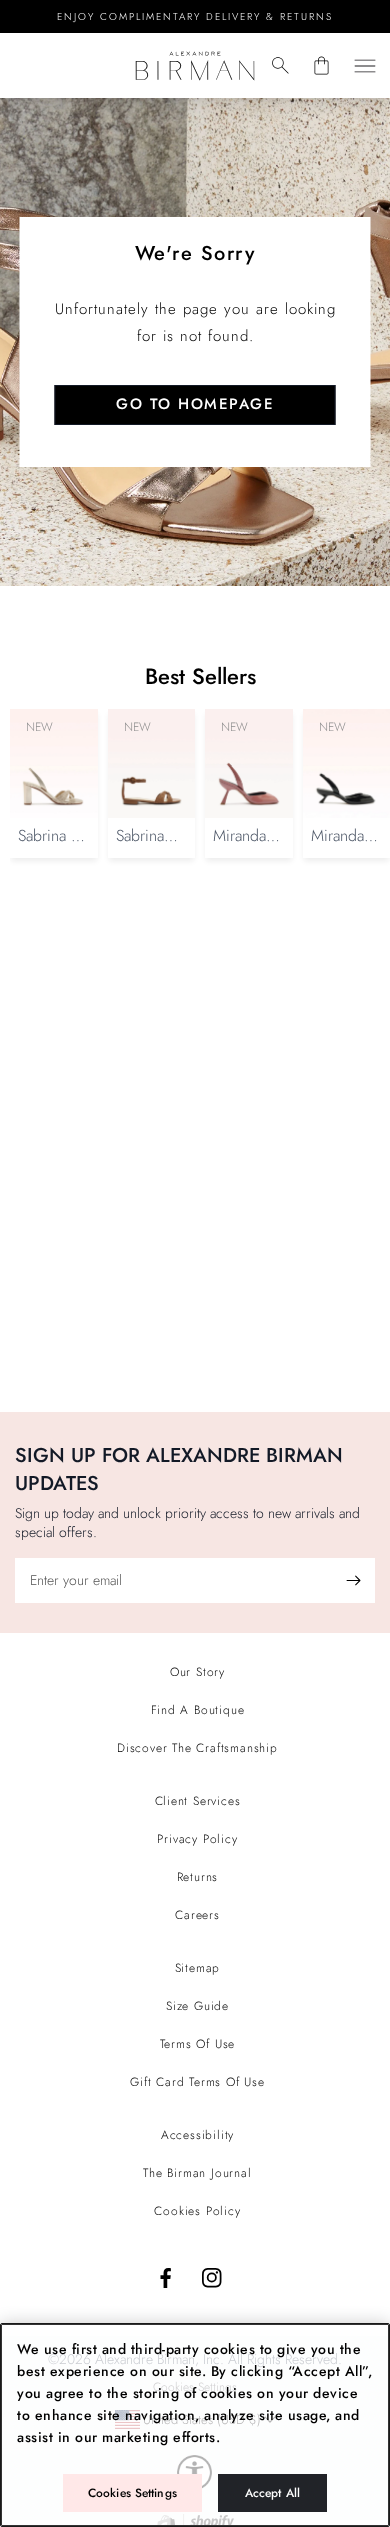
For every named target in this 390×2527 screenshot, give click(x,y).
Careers (197, 1915)
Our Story (197, 1672)
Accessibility (197, 2135)
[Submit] (353, 1580)
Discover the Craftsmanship (197, 1748)
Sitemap (198, 1968)
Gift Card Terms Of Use (197, 2082)
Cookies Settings (132, 2493)
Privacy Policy (197, 1839)
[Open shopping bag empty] (321, 65)
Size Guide (197, 2006)
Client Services (198, 1801)
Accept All (272, 2493)
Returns (198, 1877)
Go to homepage (195, 404)
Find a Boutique (198, 1710)
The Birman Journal (197, 2173)
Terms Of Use (198, 2044)
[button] (280, 65)
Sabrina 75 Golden (53, 845)
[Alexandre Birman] (195, 65)
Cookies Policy (197, 2211)
